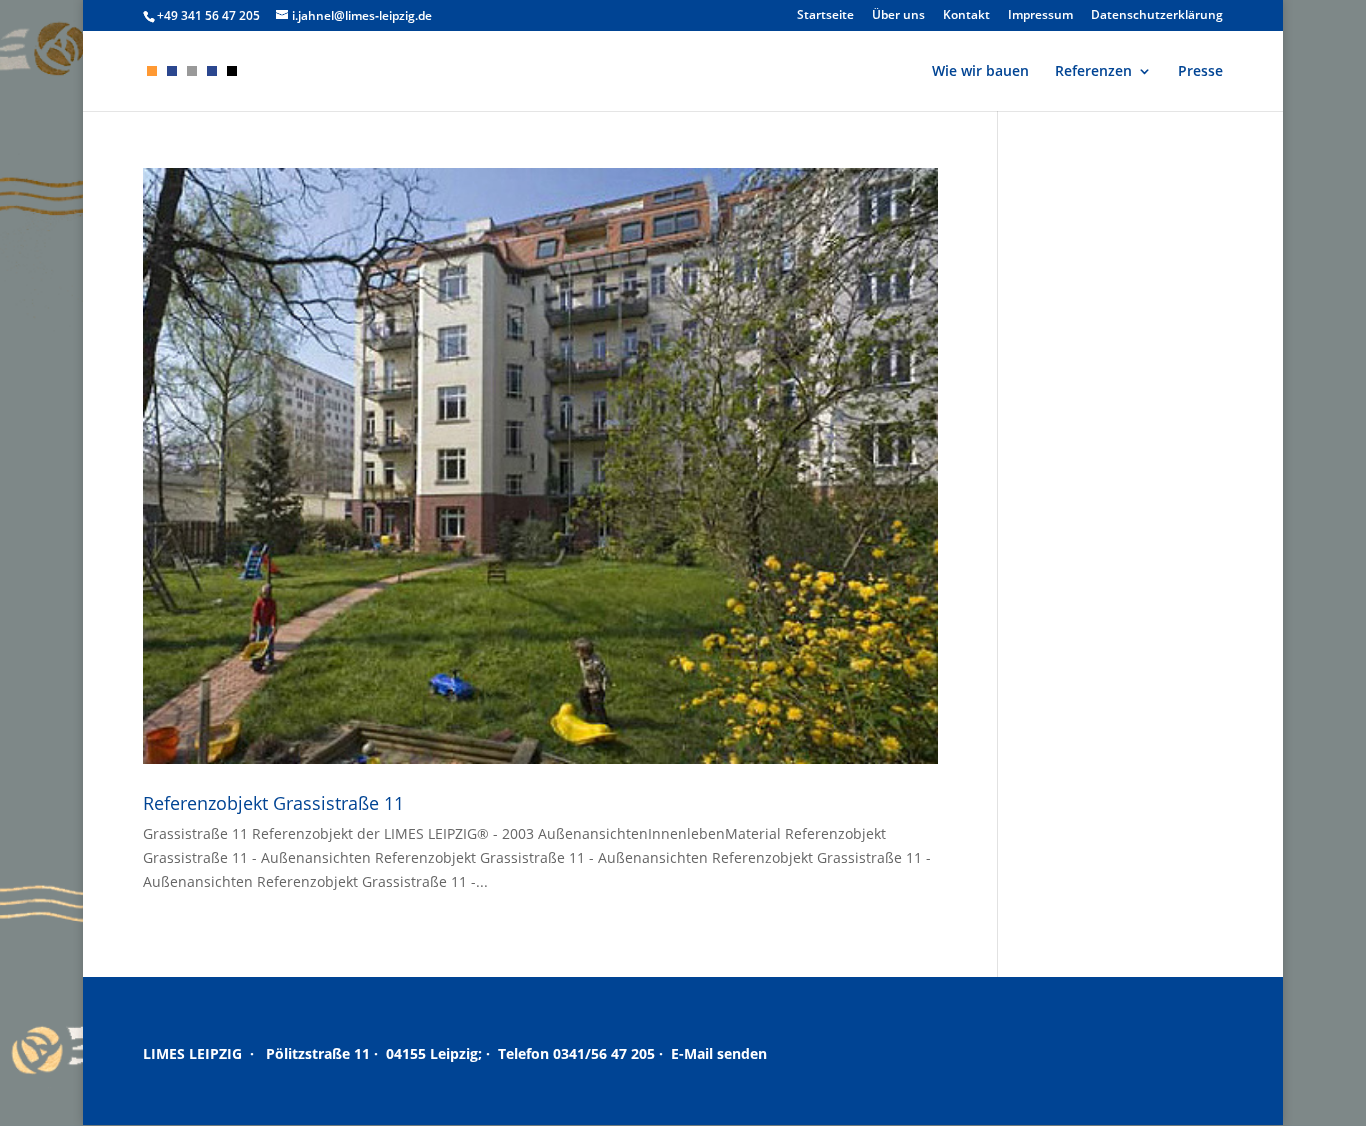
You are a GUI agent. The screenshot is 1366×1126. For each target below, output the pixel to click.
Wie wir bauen (980, 72)
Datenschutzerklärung (1157, 16)
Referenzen (1093, 72)
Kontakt (966, 16)
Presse (1200, 72)
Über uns (898, 16)
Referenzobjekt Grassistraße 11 (273, 803)
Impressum (1040, 16)
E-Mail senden (719, 1053)
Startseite (825, 16)
